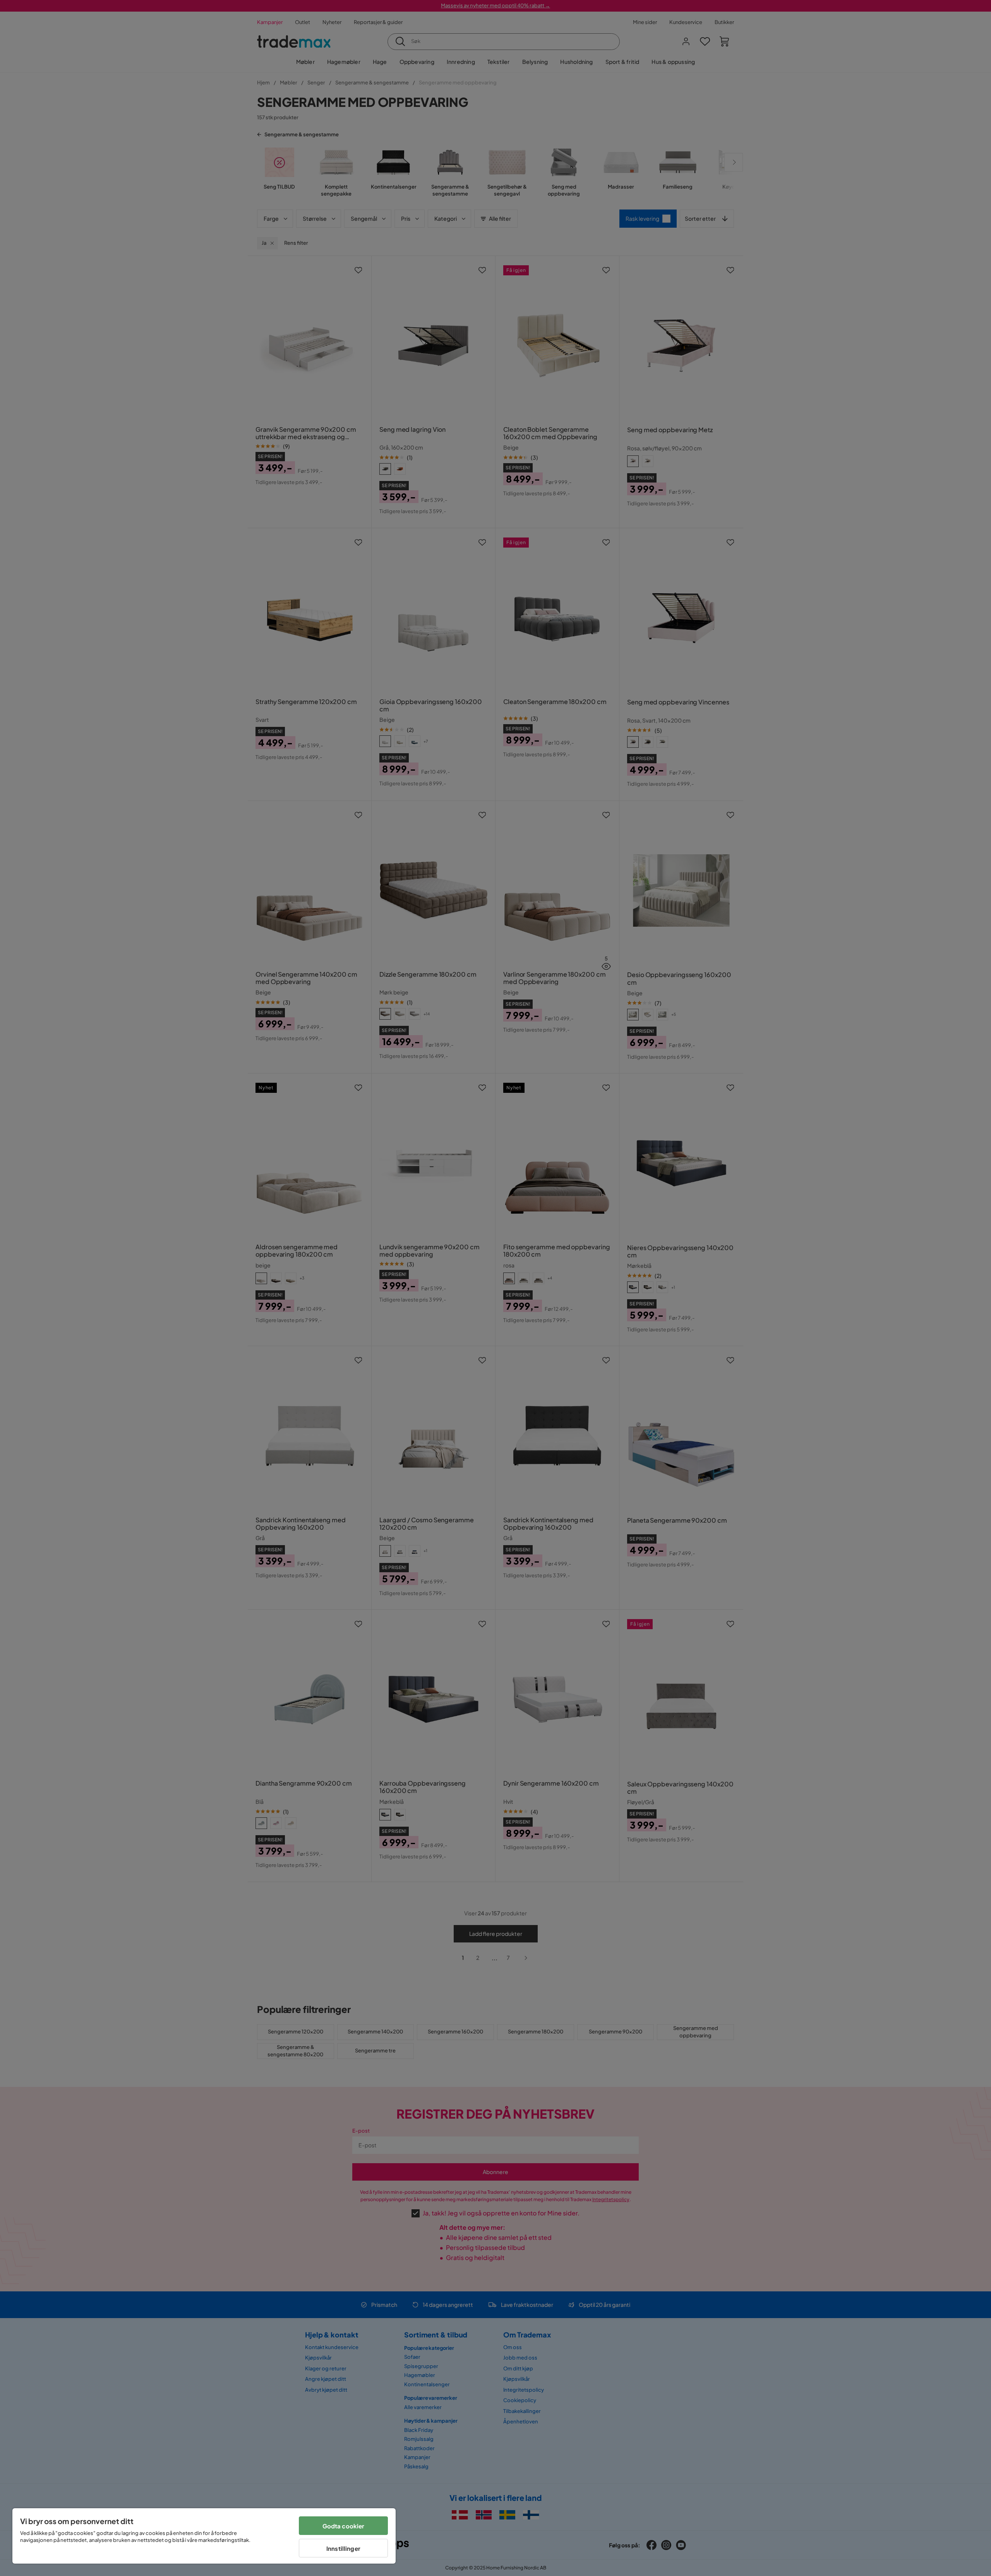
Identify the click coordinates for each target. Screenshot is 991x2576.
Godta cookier (344, 2526)
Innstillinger (343, 2548)
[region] (204, 2536)
